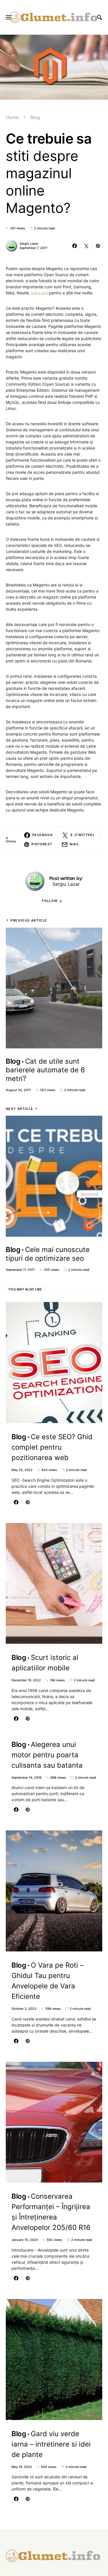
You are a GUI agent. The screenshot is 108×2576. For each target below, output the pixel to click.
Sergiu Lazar (29, 244)
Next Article (20, 1109)
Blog (35, 117)
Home (12, 117)
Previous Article (29, 920)
